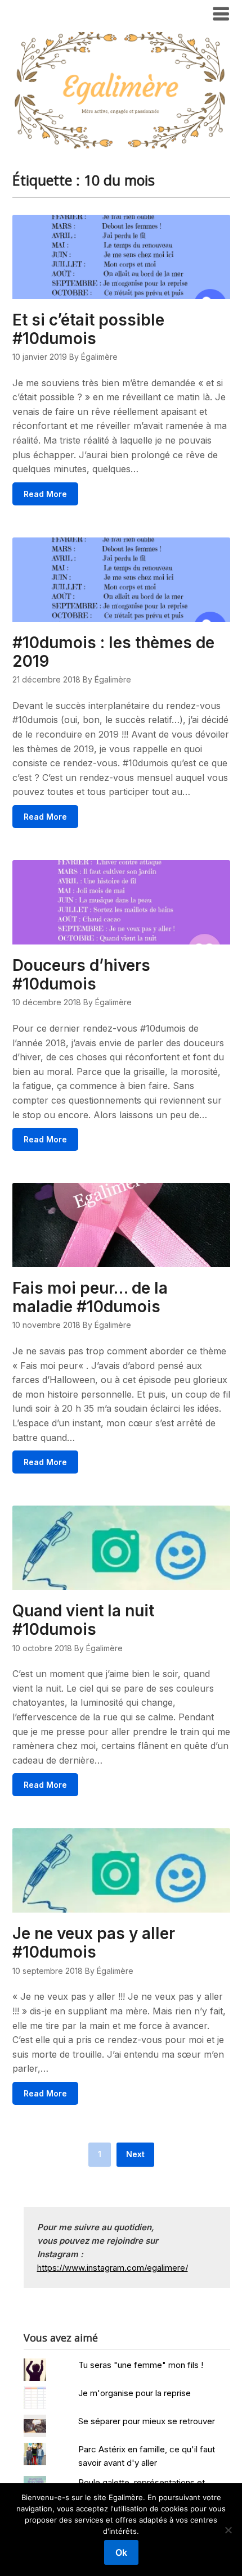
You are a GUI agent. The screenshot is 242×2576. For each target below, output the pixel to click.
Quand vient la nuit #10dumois (83, 1620)
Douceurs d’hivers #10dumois (81, 975)
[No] (228, 2530)
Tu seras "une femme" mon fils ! (141, 2365)
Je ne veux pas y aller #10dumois (94, 1943)
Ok (121, 2552)
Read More (45, 494)
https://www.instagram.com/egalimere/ (113, 2268)
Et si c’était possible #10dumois (88, 329)
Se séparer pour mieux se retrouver (147, 2421)
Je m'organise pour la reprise (135, 2393)
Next (135, 2154)
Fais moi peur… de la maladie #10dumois (90, 1297)
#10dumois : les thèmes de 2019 (113, 652)
